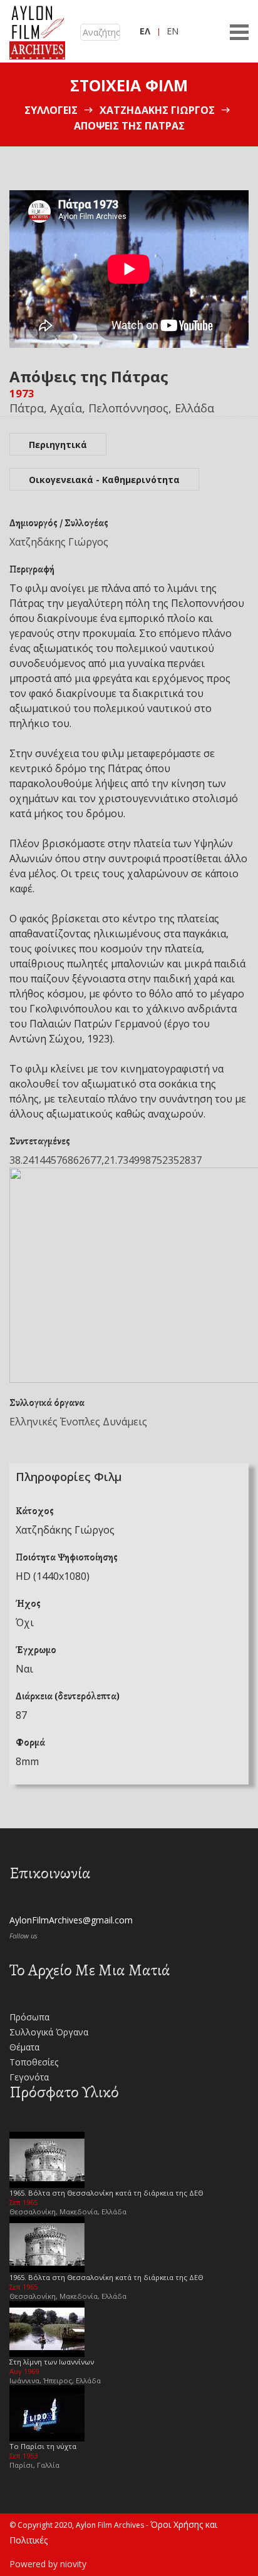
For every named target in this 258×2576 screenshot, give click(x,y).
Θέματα (24, 2047)
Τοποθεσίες (34, 2062)
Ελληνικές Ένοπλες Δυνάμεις (78, 1422)
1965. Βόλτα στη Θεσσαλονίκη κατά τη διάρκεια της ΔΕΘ (106, 2193)
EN (173, 31)
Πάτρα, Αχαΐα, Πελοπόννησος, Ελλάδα (112, 408)
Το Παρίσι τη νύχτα (43, 2446)
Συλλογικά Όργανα (49, 2032)
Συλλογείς (51, 110)
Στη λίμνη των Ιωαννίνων (52, 2362)
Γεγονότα (29, 2077)
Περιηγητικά (58, 445)
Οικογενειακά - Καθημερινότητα (104, 480)
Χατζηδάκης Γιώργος (157, 110)
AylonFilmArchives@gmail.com (71, 1920)
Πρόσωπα (29, 2017)
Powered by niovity (48, 2564)
